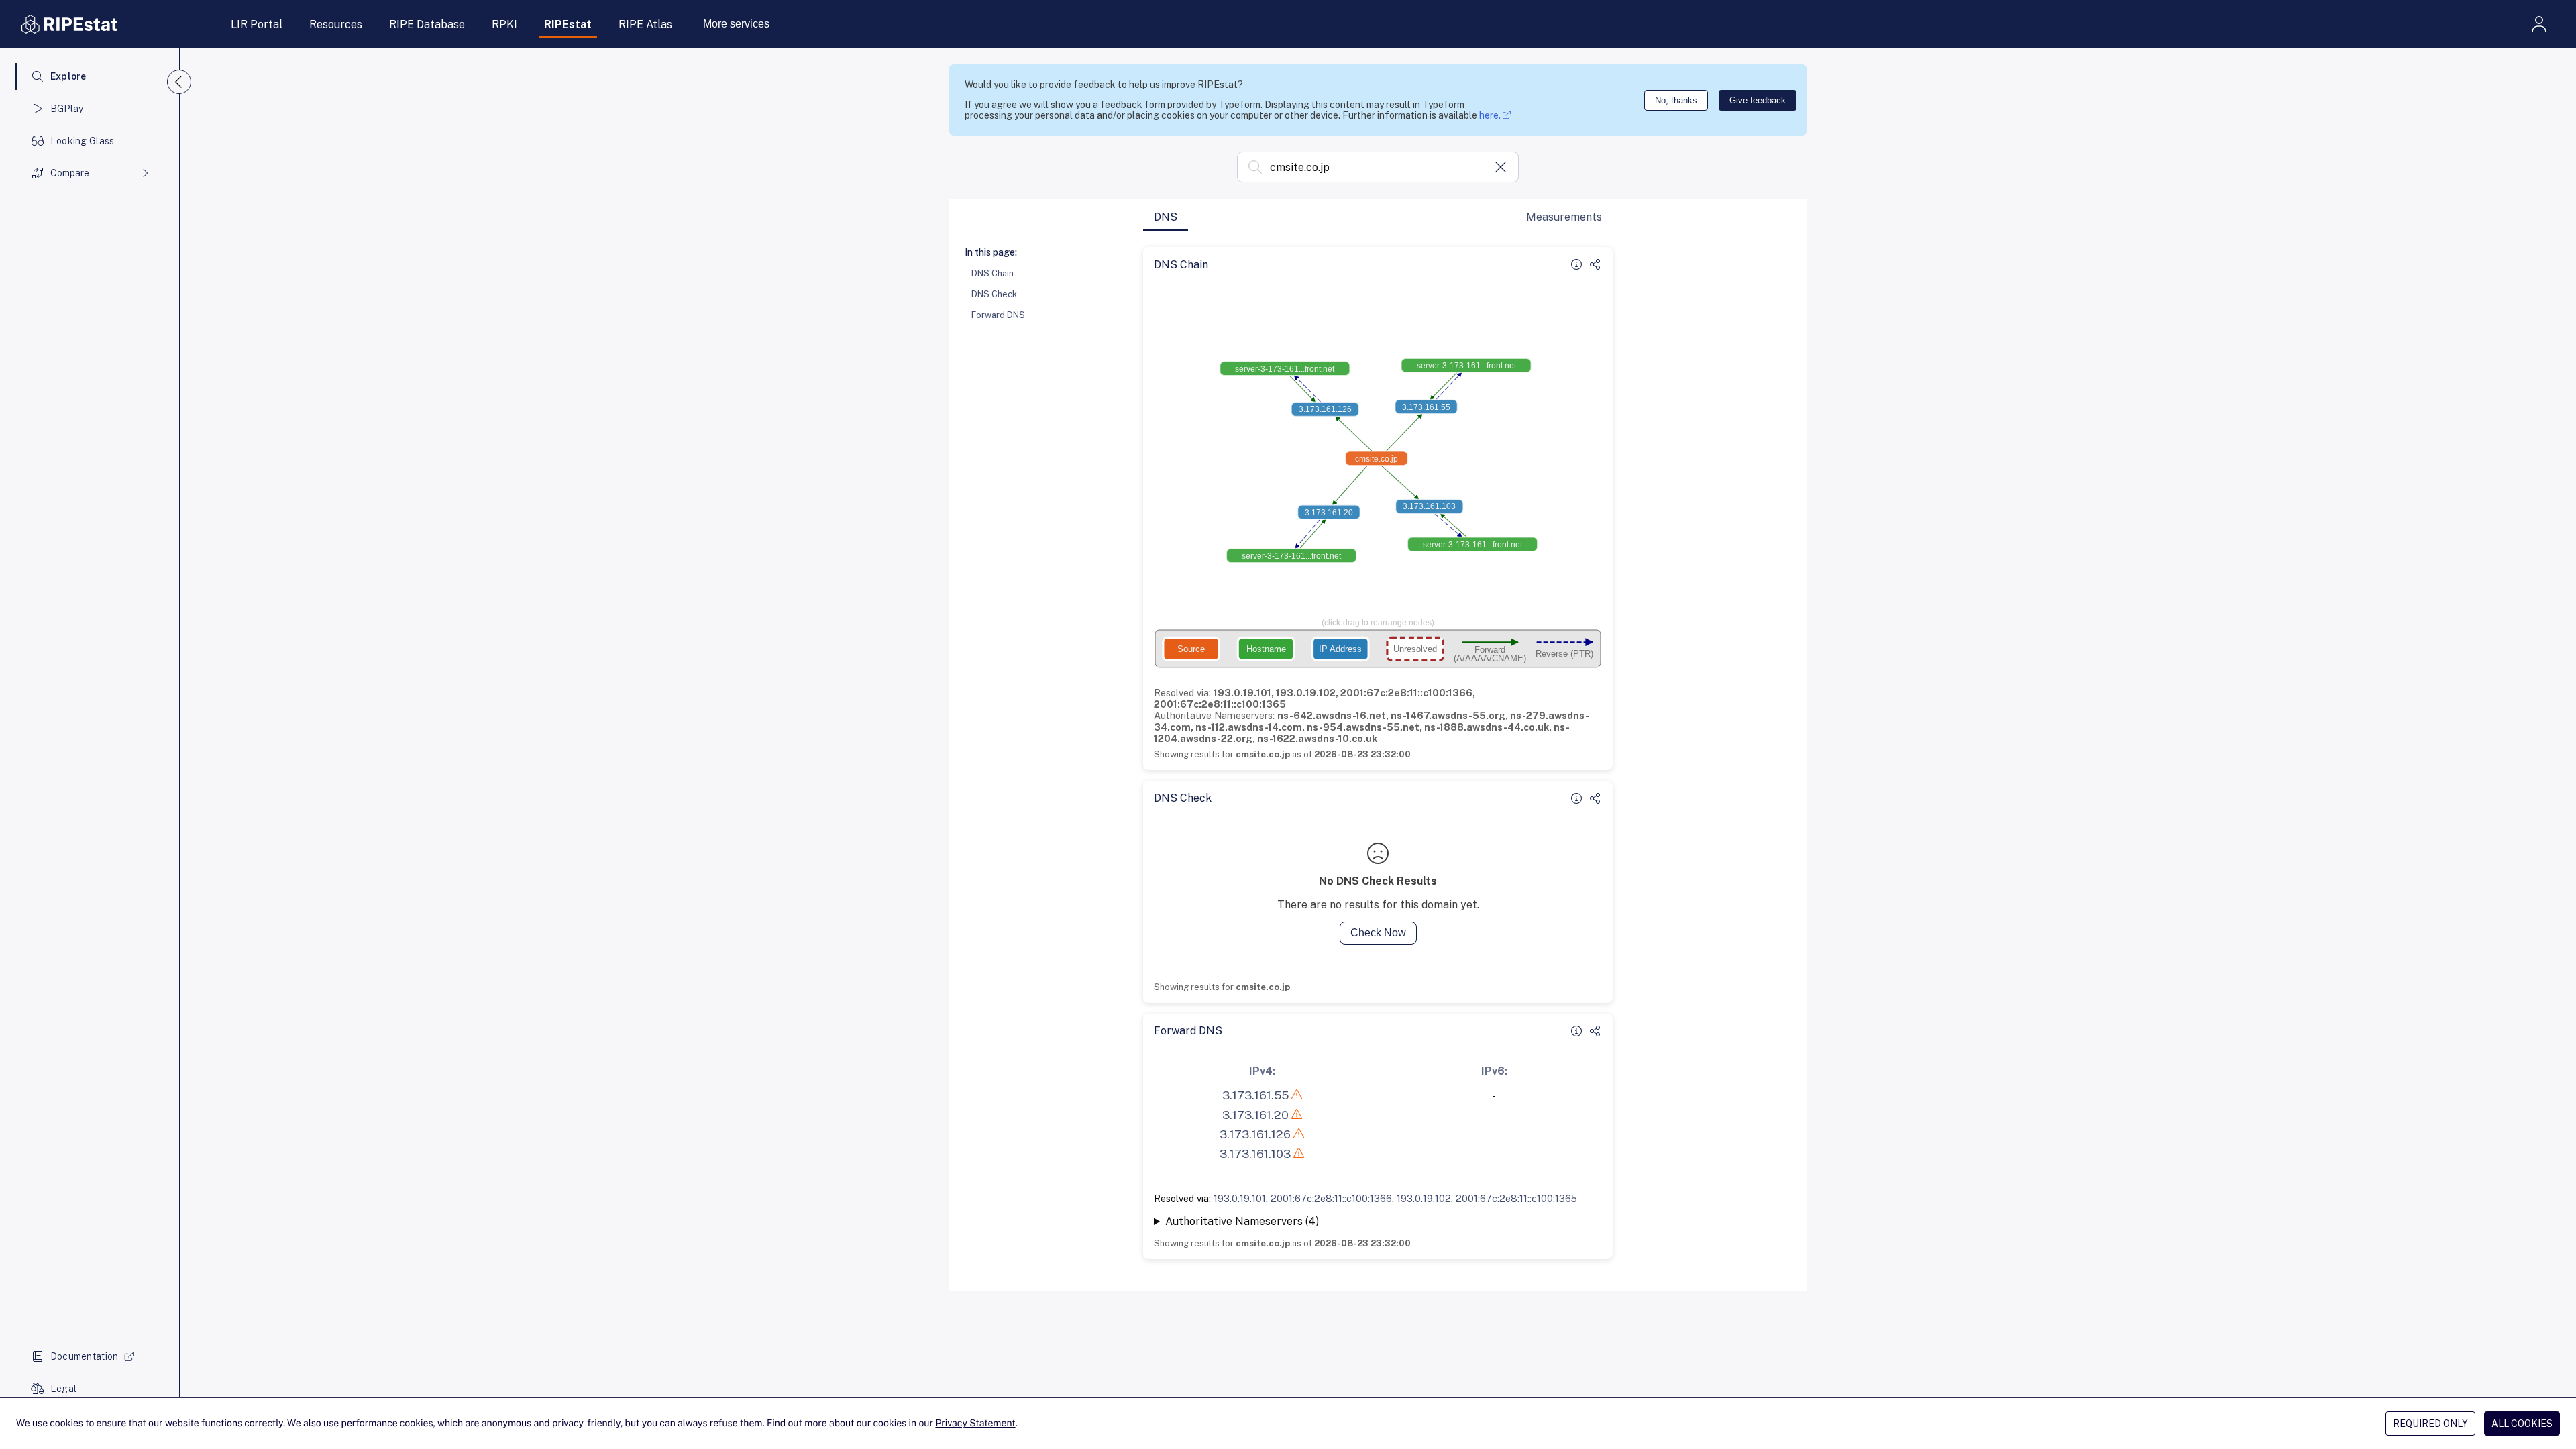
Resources (336, 24)
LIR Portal (257, 24)
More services (736, 24)
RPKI (504, 24)
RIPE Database (427, 24)
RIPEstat (568, 24)
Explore (68, 76)
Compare (70, 173)
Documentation (85, 1356)
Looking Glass (83, 141)
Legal (63, 1389)
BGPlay (67, 109)
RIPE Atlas (645, 24)
